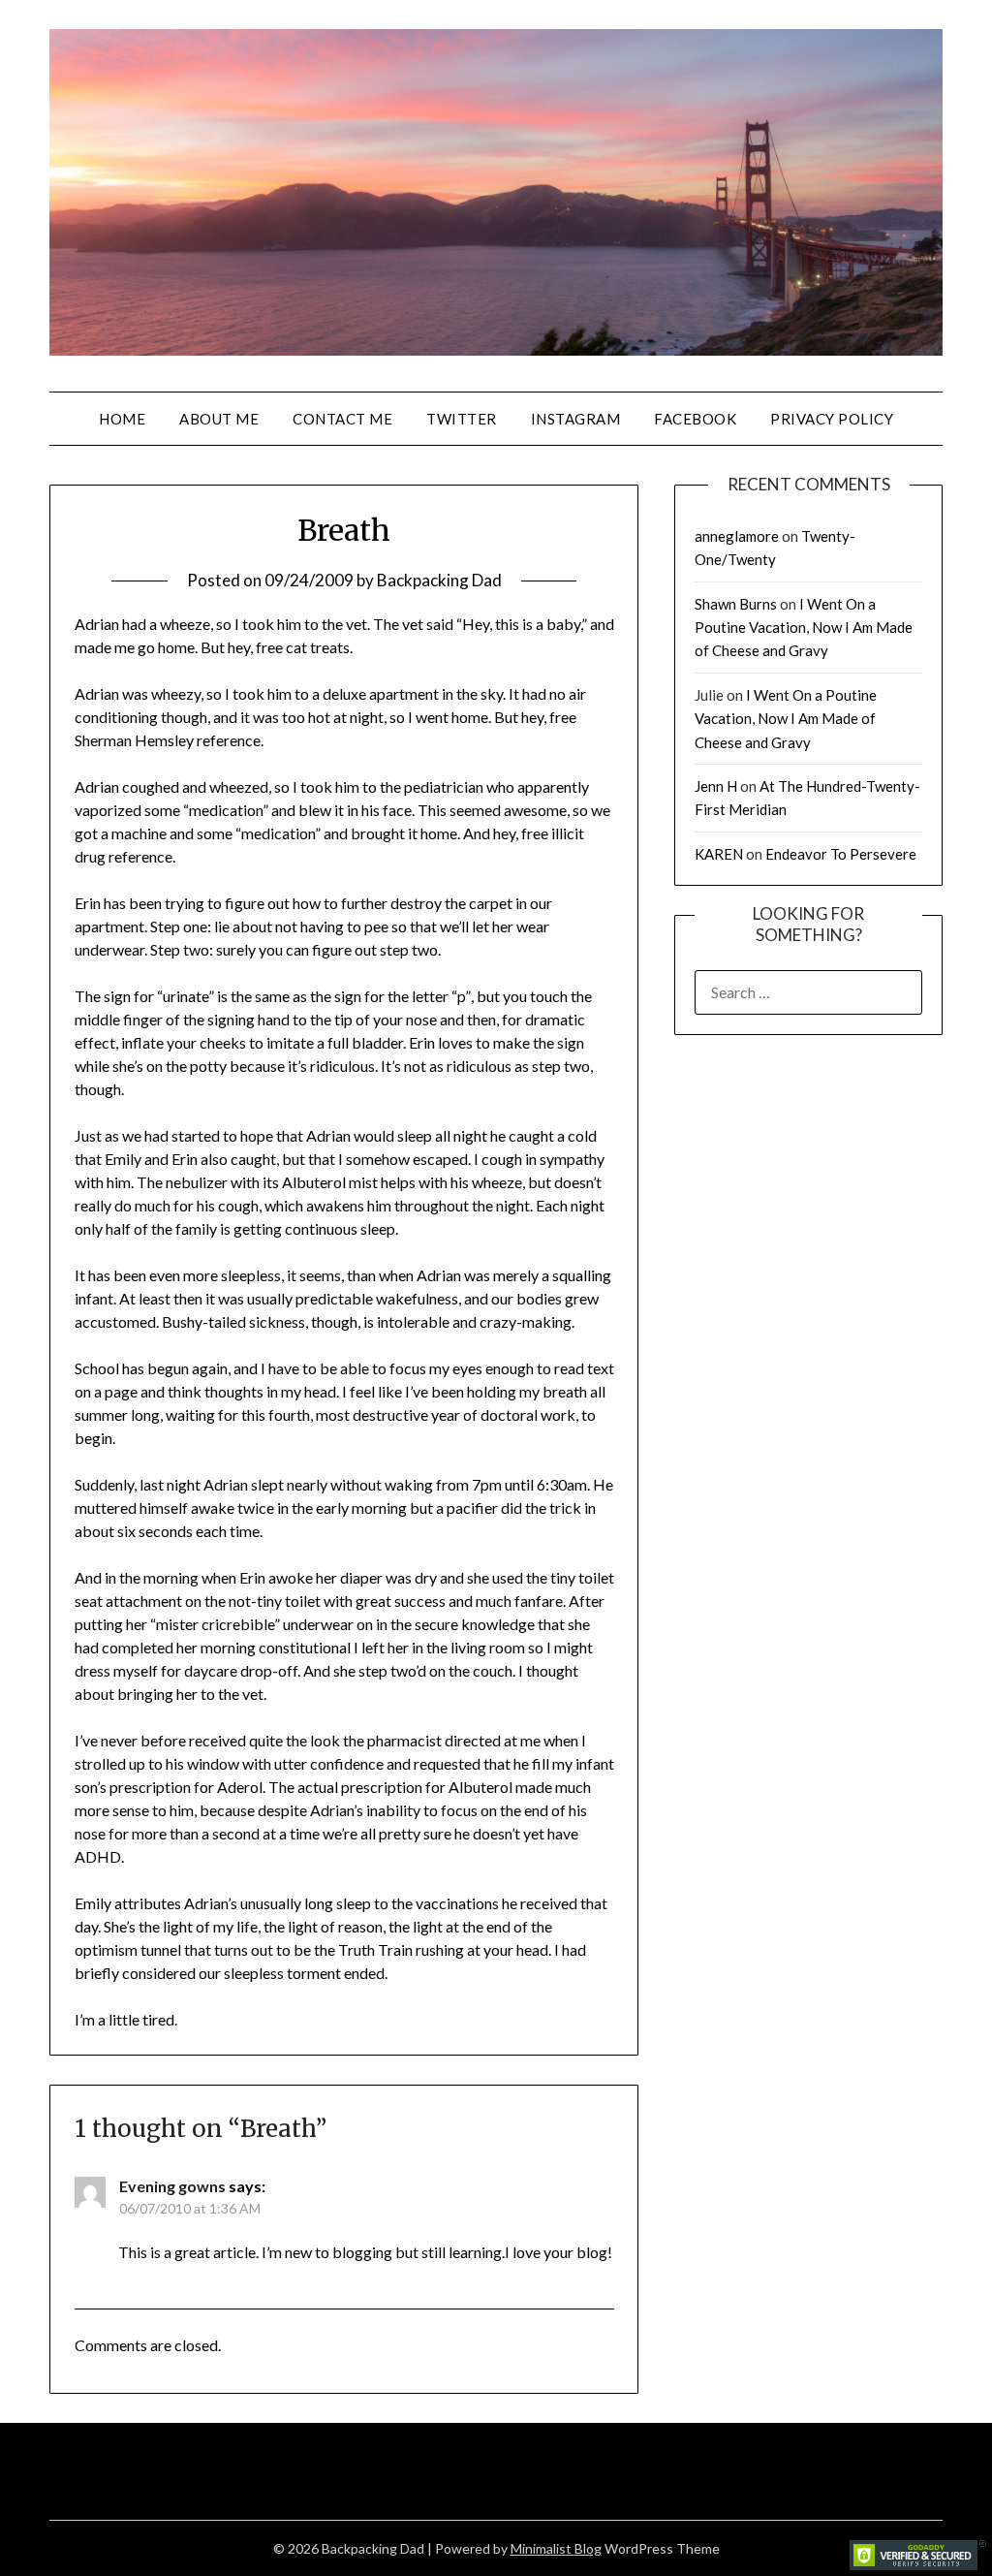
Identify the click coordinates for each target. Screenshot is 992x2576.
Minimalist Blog (556, 2548)
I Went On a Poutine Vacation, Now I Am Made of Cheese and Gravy (804, 628)
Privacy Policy (832, 419)
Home (122, 419)
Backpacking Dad (439, 580)
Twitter (462, 419)
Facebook (695, 419)
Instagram (576, 419)
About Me (219, 419)
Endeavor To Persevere (841, 854)
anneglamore (737, 536)
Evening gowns (172, 2186)
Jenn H (716, 786)
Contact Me (342, 419)
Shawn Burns (736, 604)
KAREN (719, 854)
